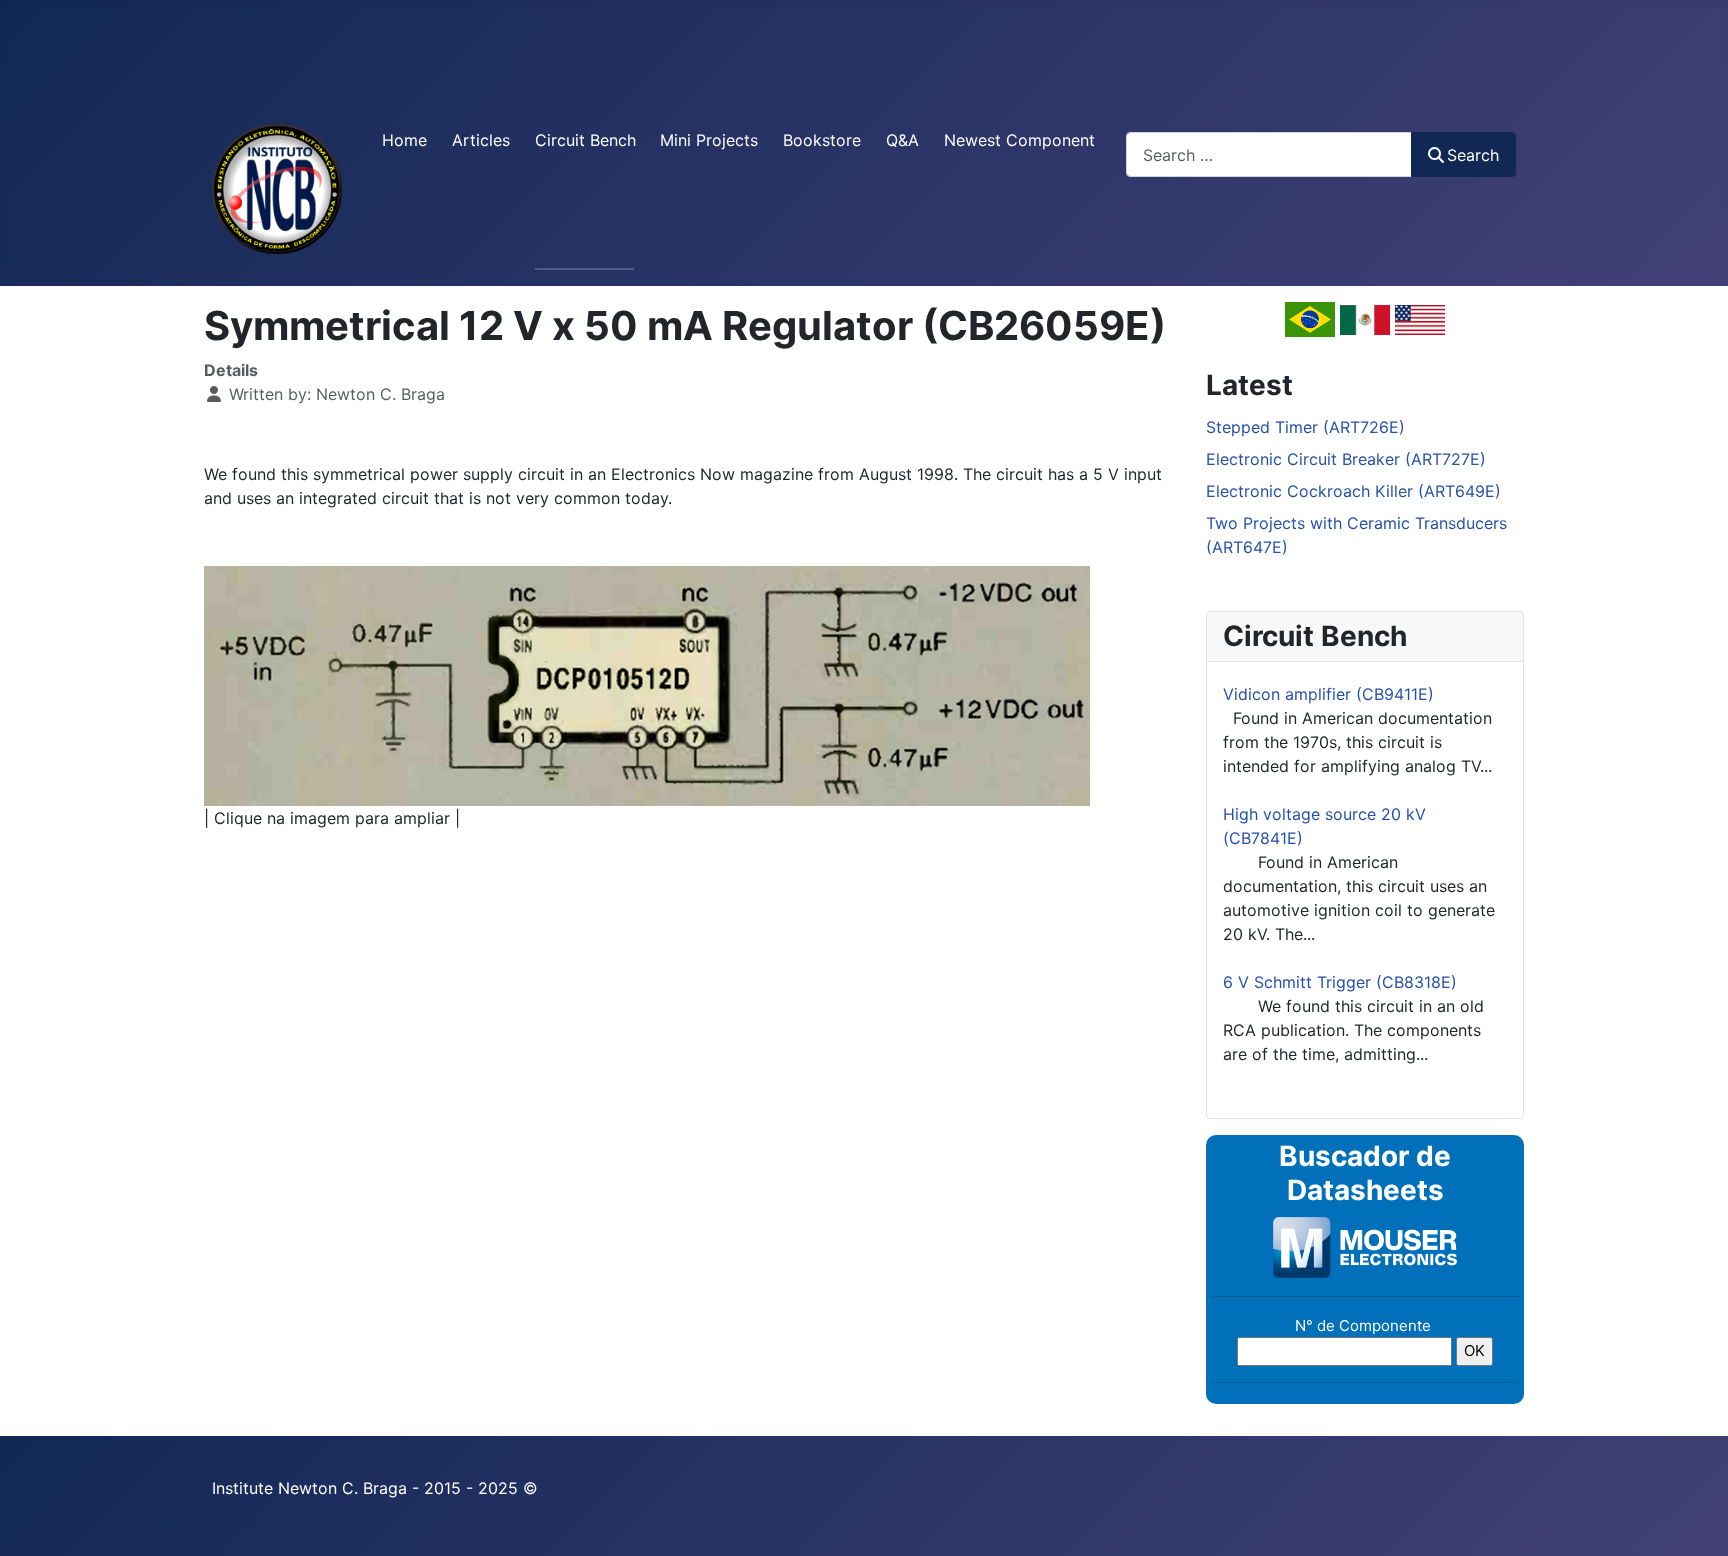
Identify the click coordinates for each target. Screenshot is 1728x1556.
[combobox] (1269, 154)
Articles (481, 140)
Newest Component (1019, 140)
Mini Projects (709, 140)
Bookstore (822, 140)
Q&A (902, 140)
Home (404, 140)
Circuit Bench (585, 140)
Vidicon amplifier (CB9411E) (1328, 694)
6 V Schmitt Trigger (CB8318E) (1340, 982)
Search (1473, 155)
